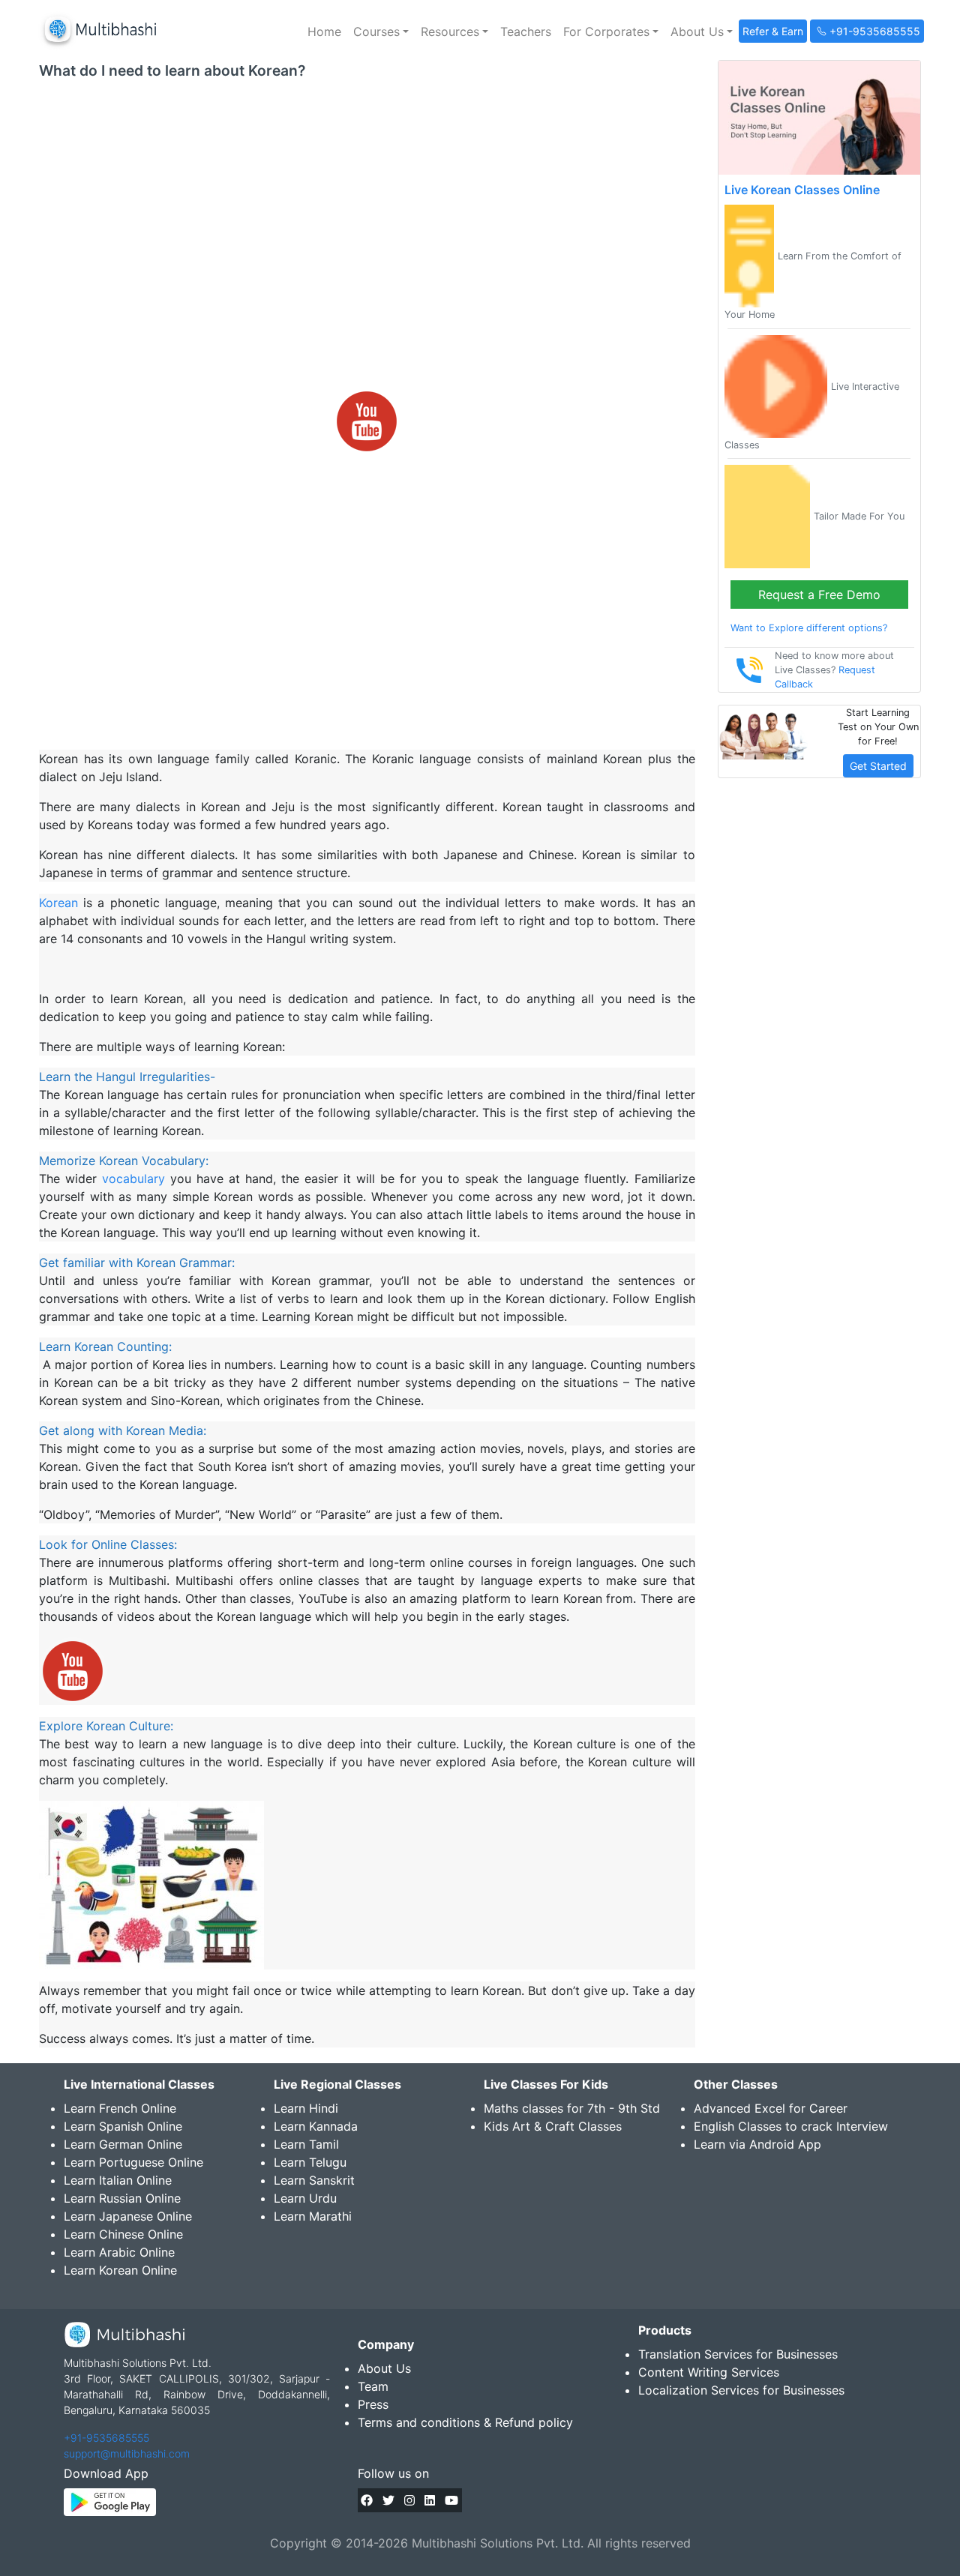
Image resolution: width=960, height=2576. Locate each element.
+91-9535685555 (106, 2438)
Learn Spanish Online (123, 2126)
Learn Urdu (305, 2198)
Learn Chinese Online (123, 2234)
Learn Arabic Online (119, 2252)
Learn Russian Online (122, 2198)
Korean (58, 903)
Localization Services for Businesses (741, 2390)
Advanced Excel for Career (771, 2108)
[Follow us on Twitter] (388, 2500)
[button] (381, 31)
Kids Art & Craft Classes (553, 2126)
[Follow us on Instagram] (409, 2500)
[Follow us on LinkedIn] (430, 2500)
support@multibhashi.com (127, 2453)
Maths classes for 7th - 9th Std (572, 2108)
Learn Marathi (313, 2216)
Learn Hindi (306, 2108)
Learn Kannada (316, 2126)
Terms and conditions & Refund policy (465, 2422)
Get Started (878, 766)
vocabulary (133, 1179)
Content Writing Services (709, 2372)
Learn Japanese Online (128, 2216)
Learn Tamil (306, 2144)
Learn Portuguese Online (133, 2162)
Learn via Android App (757, 2144)
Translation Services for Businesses (738, 2354)
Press (373, 2404)
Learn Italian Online (118, 2180)
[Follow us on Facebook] (367, 2500)
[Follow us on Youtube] (451, 2500)
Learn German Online (123, 2144)
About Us (384, 2368)
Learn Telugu (310, 2162)
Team (373, 2386)
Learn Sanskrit (314, 2180)
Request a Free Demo (819, 595)
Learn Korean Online (120, 2270)
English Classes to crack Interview (791, 2126)
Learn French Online (120, 2108)
